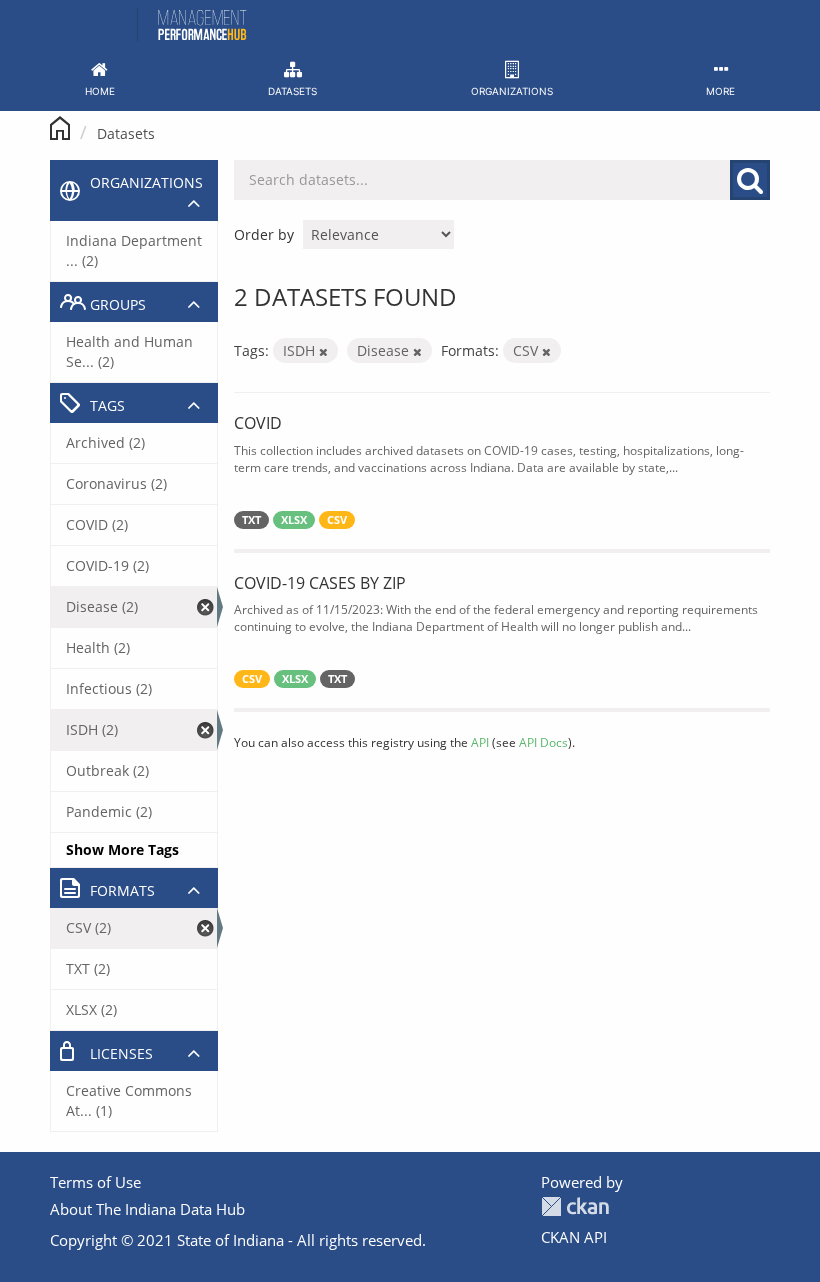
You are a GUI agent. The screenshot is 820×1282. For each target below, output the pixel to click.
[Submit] (750, 180)
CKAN (575, 1206)
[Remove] (323, 351)
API (480, 742)
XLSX (294, 520)
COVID (258, 423)
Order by (264, 234)
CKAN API (574, 1237)
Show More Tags (122, 849)
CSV (337, 520)
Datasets (126, 133)
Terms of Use (95, 1182)
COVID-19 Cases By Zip (320, 583)
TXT (251, 520)
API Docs (543, 742)
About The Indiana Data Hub (147, 1209)
